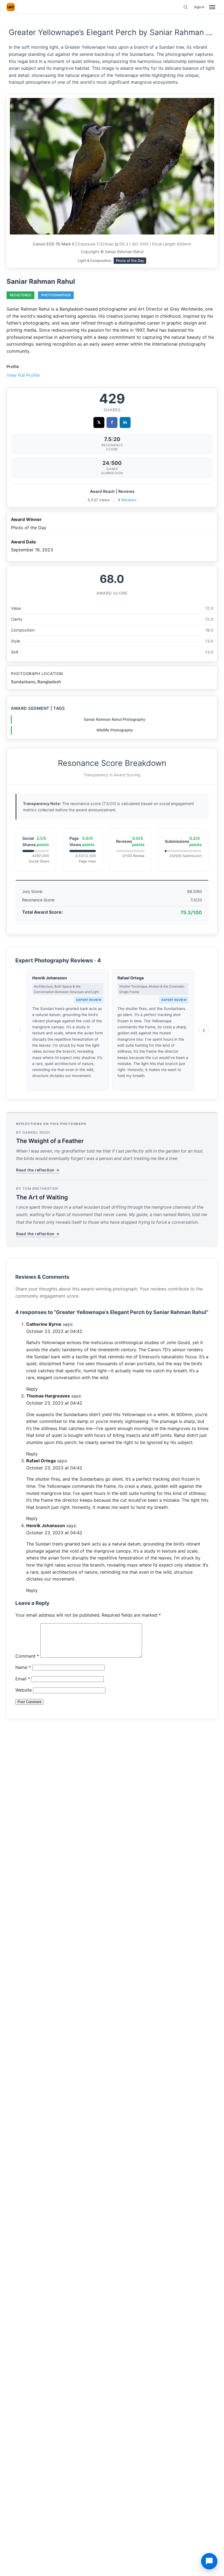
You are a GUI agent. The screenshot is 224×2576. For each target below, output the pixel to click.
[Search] (185, 7)
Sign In (199, 7)
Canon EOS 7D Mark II (54, 244)
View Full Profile (23, 375)
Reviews (129, 500)
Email (23, 1679)
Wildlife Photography (115, 730)
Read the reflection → (38, 1170)
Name (23, 1667)
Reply (32, 1389)
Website (23, 1690)
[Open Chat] (209, 2561)
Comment (27, 1656)
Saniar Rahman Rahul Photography (115, 719)
